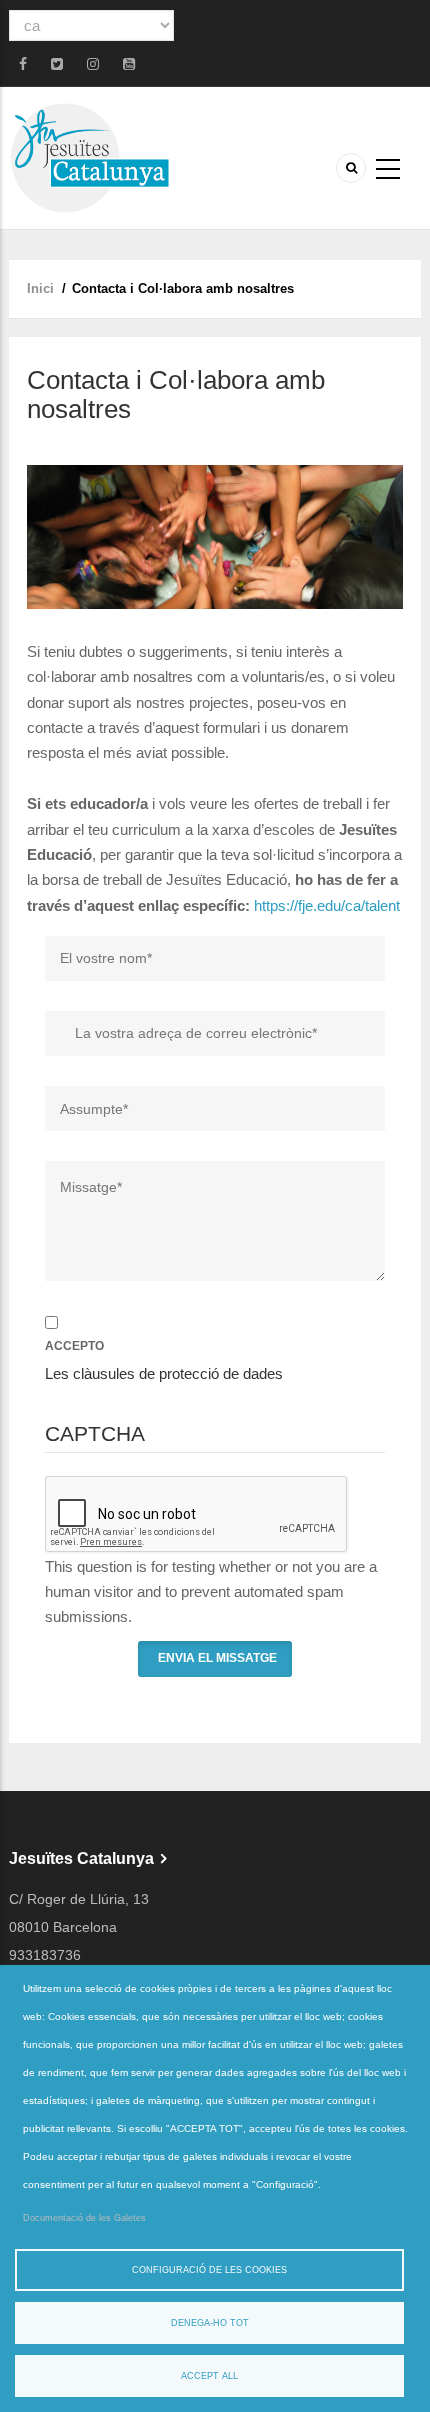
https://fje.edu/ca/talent (327, 905)
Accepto (74, 1346)
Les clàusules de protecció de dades (164, 1373)
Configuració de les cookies (209, 2270)
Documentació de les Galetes (84, 2218)
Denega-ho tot (210, 2323)
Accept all (209, 2376)
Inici (40, 288)
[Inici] (89, 156)
